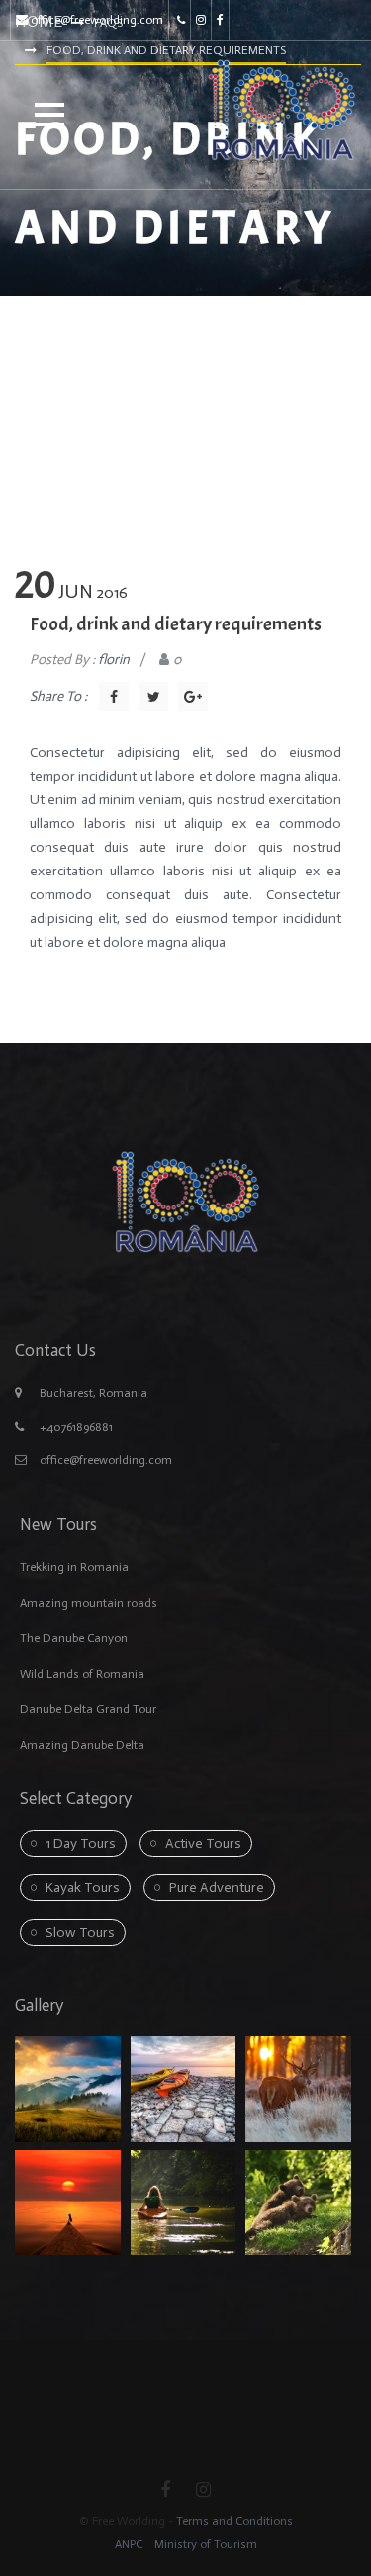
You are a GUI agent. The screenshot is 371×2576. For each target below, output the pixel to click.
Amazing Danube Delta (82, 1745)
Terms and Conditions (234, 2521)
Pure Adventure (217, 1888)
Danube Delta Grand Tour (88, 1709)
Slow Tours (80, 1932)
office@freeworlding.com (97, 20)
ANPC (129, 2544)
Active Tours (203, 1843)
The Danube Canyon (74, 1638)
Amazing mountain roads (89, 1603)
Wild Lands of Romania (82, 1674)
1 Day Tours (81, 1843)
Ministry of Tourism (204, 2544)
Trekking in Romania (74, 1567)
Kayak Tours (83, 1888)
